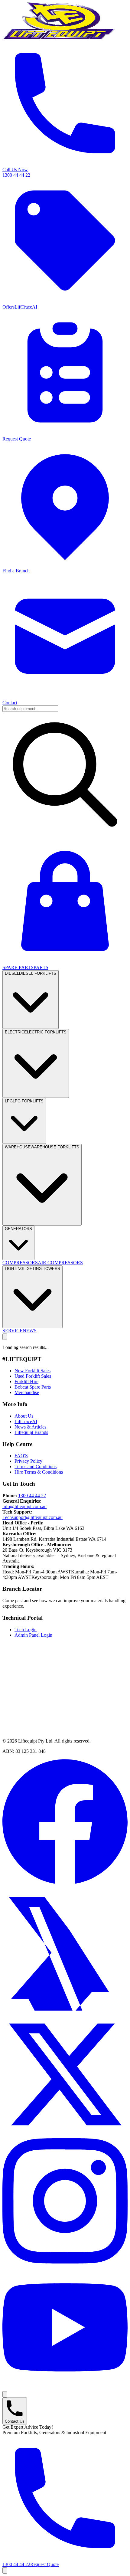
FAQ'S (21, 1456)
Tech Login (26, 1630)
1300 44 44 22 (32, 1496)
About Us (24, 1416)
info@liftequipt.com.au (24, 1506)
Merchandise (27, 1392)
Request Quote (44, 2564)
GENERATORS (18, 1229)
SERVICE (13, 1331)
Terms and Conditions (36, 1466)
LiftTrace (26, 1421)
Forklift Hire (26, 1381)
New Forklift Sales (32, 1371)
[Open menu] (5, 1337)
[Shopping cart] (5, 2570)
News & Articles (30, 1427)
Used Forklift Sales (33, 1376)
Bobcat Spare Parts (33, 1387)
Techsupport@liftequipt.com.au (32, 1517)
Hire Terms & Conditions (39, 1472)
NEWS (30, 1331)
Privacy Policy (28, 1461)
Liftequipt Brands (31, 1432)
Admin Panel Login (33, 1635)
